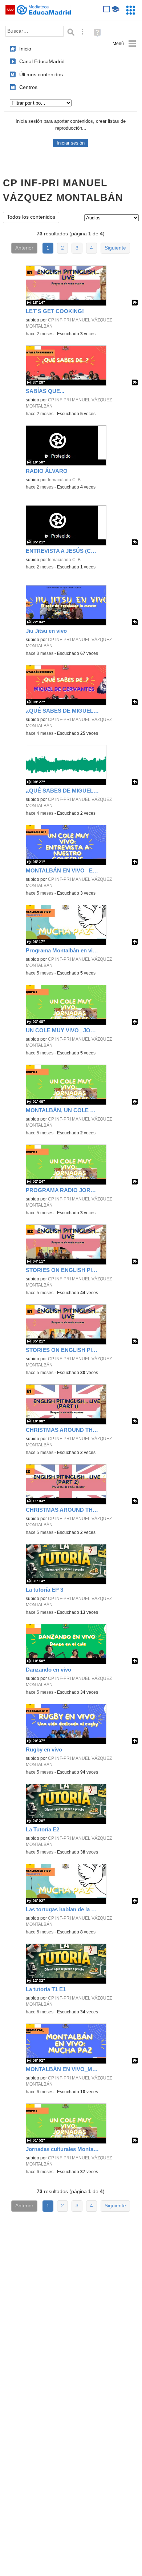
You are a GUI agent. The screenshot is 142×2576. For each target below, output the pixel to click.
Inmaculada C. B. (65, 480)
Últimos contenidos (41, 74)
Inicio (25, 49)
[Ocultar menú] (124, 44)
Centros (28, 87)
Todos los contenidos (31, 217)
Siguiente (115, 248)
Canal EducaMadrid (42, 61)
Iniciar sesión (71, 143)
